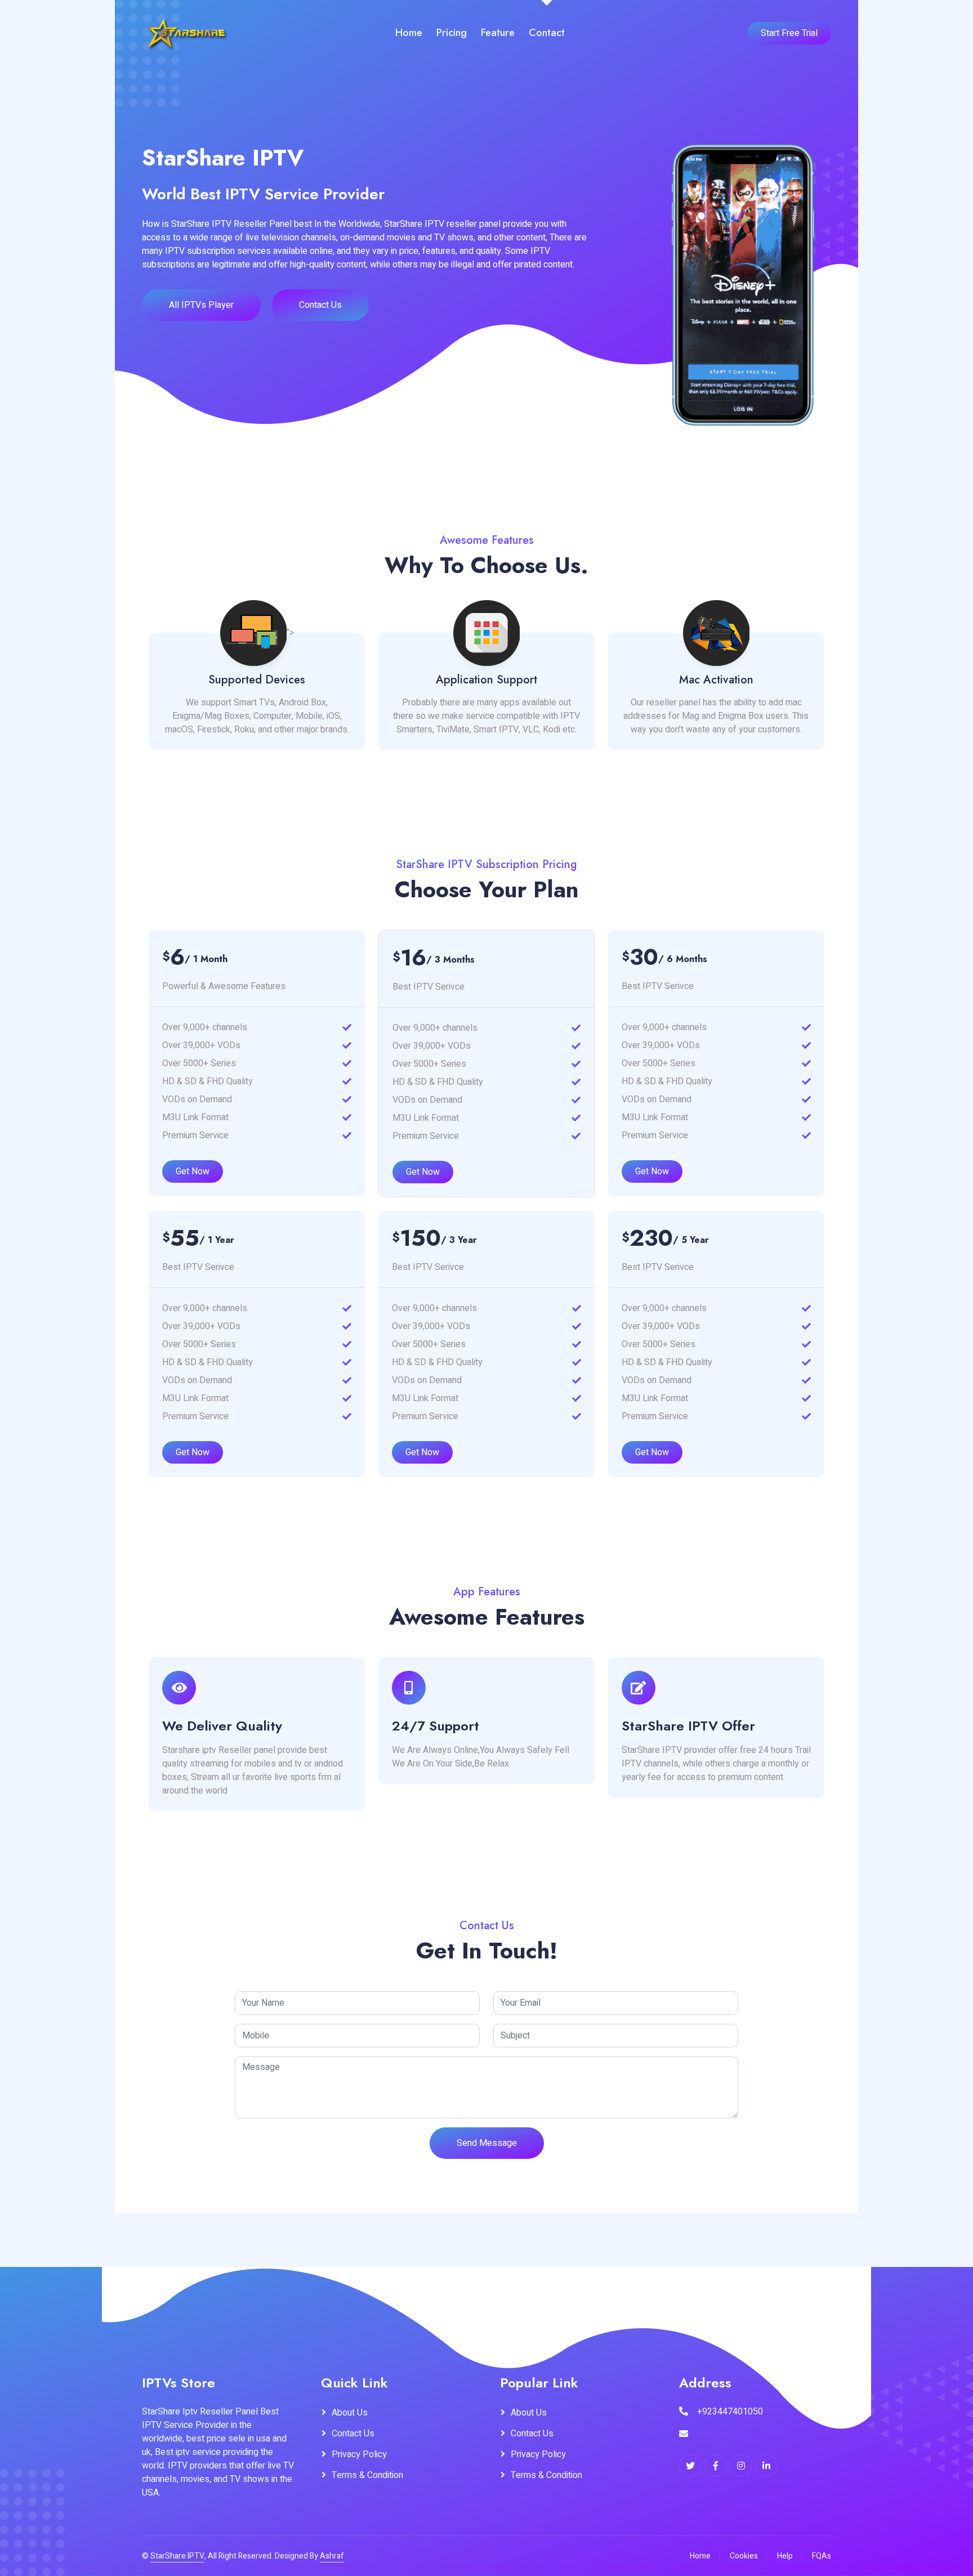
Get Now (193, 1171)
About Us (350, 2413)
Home (409, 33)
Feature (498, 33)
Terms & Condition (367, 2475)
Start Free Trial (789, 33)
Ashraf (332, 2556)
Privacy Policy (359, 2454)
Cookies (744, 2556)
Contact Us (320, 305)
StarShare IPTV (177, 2556)
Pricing (452, 33)
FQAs (822, 2556)
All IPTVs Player (201, 305)
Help (785, 2556)
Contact (547, 33)
